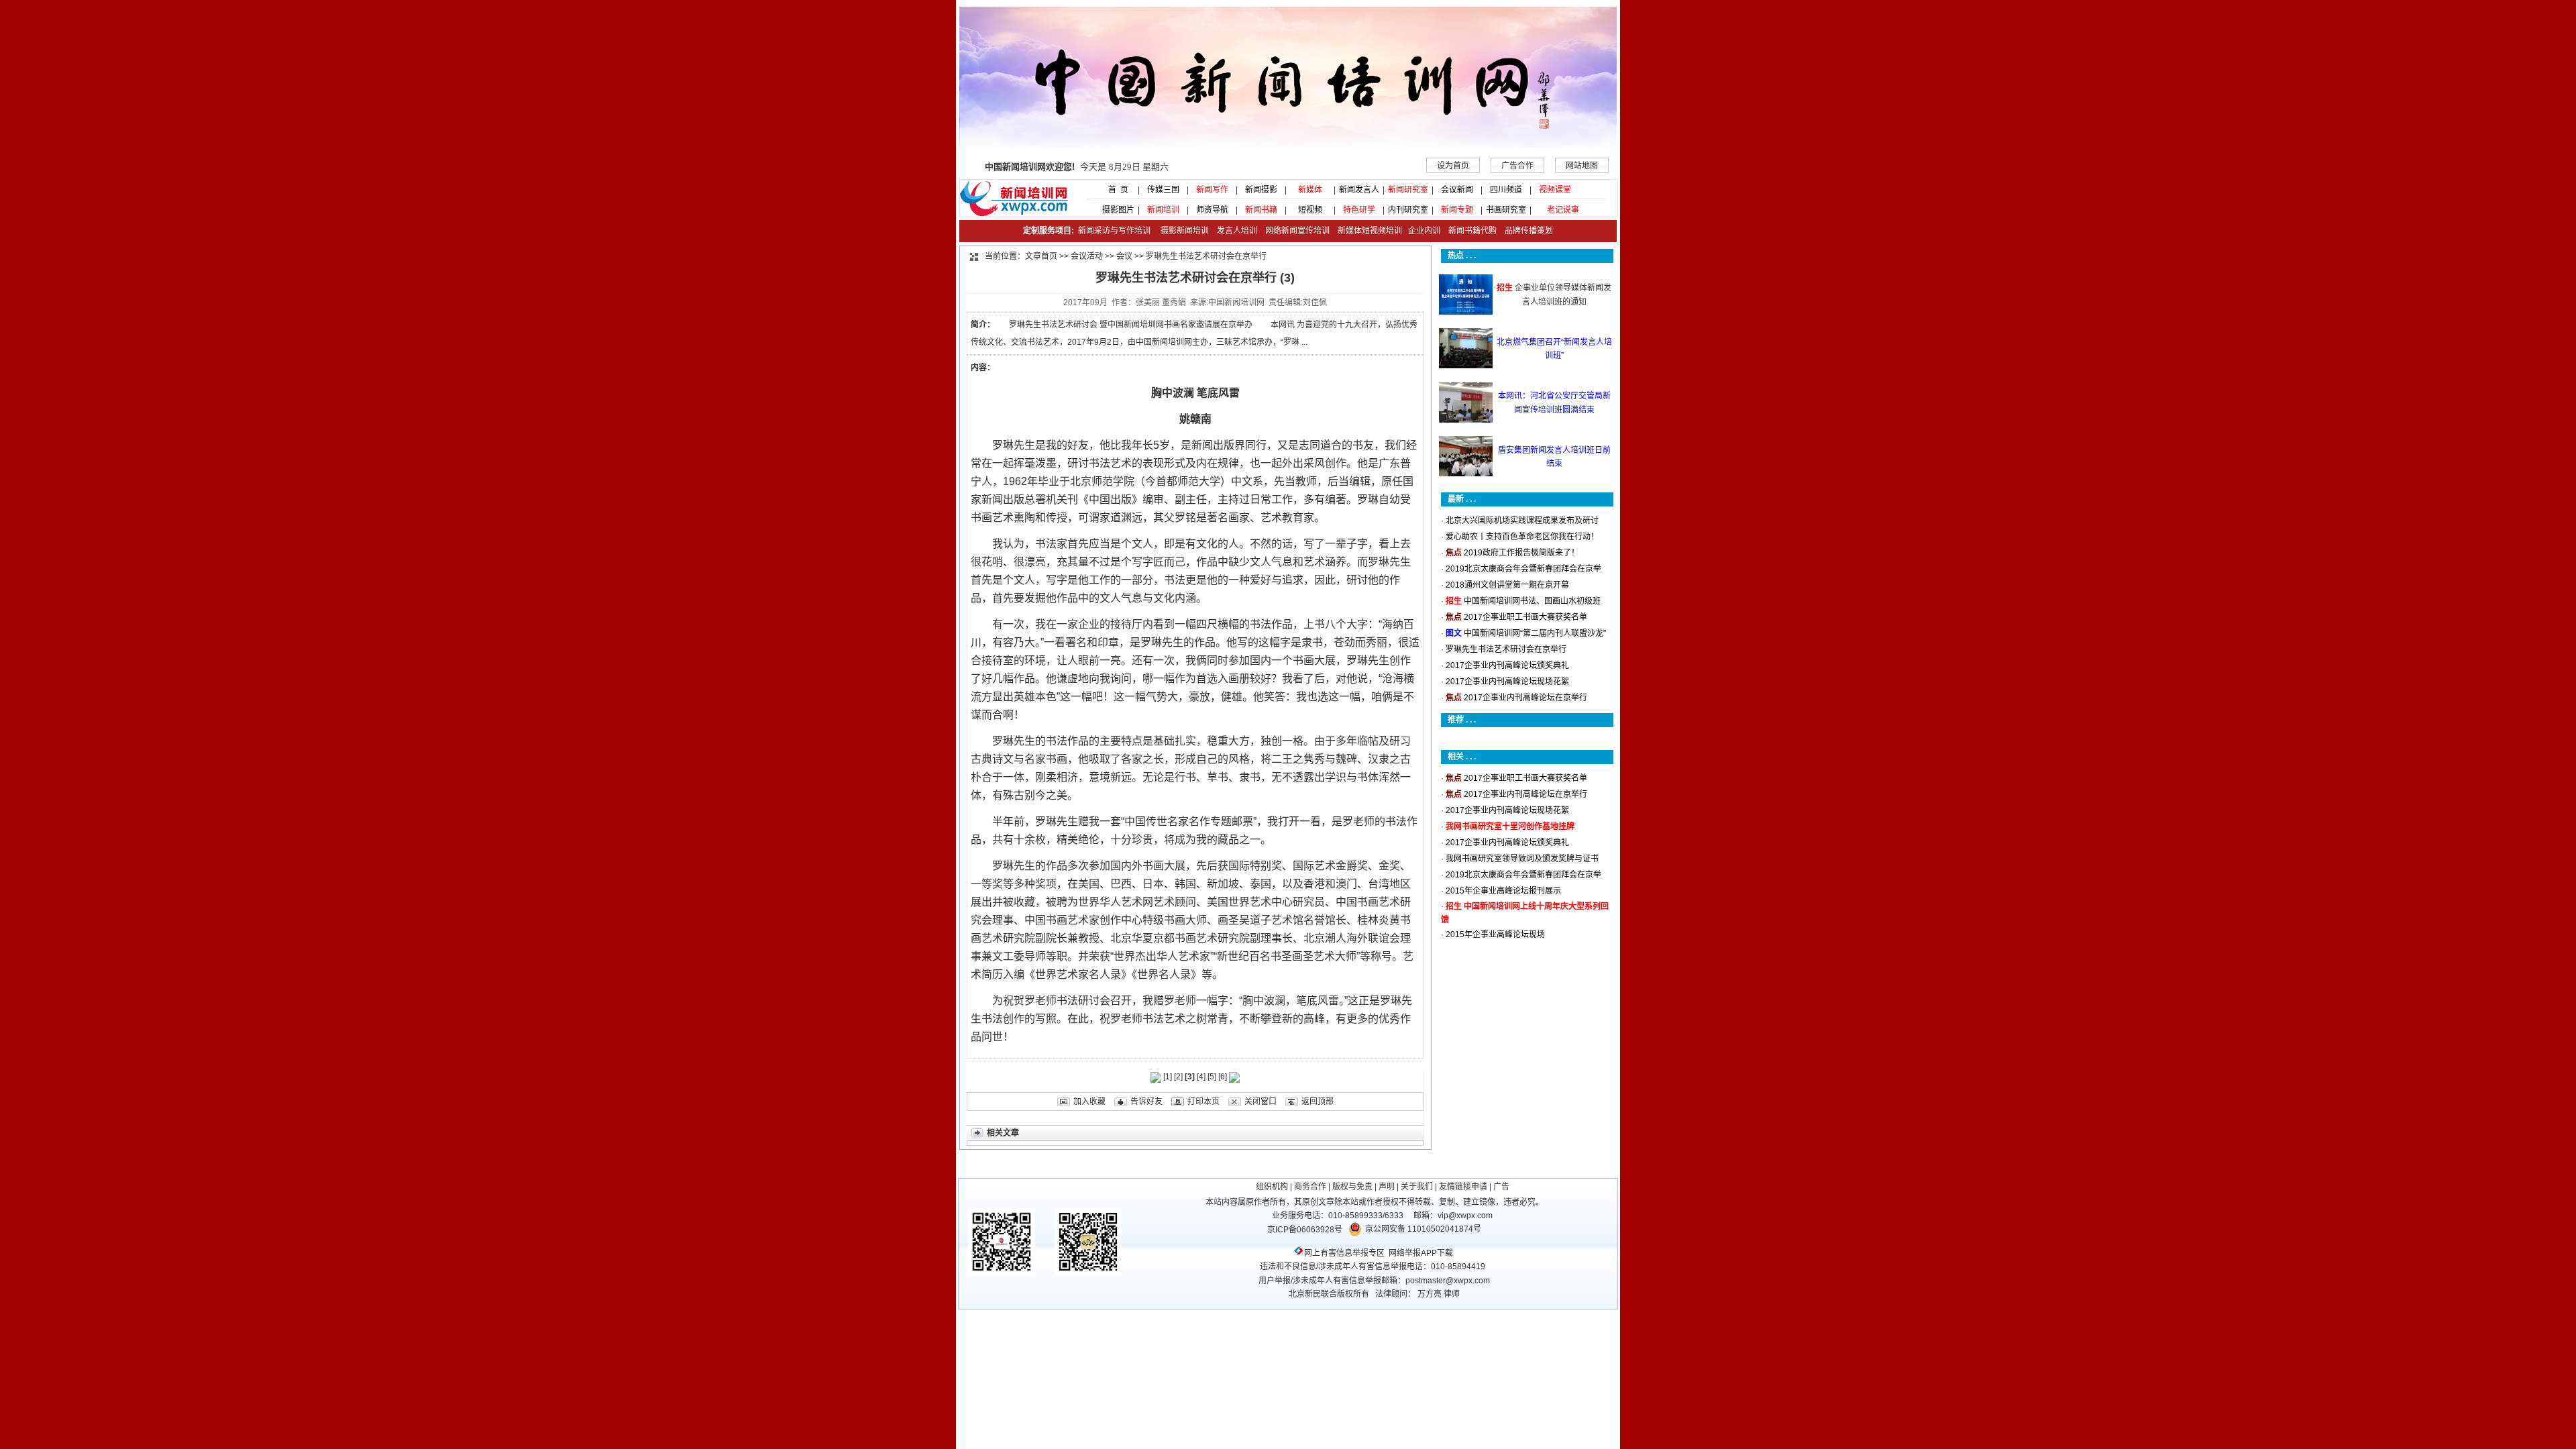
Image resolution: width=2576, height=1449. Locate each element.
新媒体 (1310, 190)
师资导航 (1212, 210)
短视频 (1310, 210)
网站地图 (1582, 166)
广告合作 (1517, 166)
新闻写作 (1212, 190)
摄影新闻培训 (1185, 231)
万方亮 (1430, 1294)
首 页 (1114, 190)
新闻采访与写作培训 (1113, 231)
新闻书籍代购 (1468, 231)
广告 (1501, 1187)
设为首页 (1453, 166)
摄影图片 (1114, 210)
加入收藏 (1089, 1102)
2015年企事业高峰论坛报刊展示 (1503, 891)
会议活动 (1087, 256)
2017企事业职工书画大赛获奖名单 (1525, 617)
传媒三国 (1163, 190)
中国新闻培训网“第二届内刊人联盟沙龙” (1535, 633)
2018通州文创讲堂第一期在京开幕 (1507, 585)
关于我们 (1417, 1187)
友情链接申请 (1463, 1187)
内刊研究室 (1408, 210)
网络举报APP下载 (1421, 1253)
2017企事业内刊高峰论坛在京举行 (1525, 698)
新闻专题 (1457, 210)
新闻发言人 (1359, 190)
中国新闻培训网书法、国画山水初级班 (1532, 601)
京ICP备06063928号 (1305, 1230)
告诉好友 (1146, 1102)
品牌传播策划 (1526, 231)
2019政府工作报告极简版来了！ (1521, 553)
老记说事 (1563, 210)
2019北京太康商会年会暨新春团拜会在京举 (1523, 569)
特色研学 (1359, 210)
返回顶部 (1318, 1102)
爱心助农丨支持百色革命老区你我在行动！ (1522, 537)
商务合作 (1310, 1187)
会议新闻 (1457, 190)
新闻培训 (1163, 210)
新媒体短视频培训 (1370, 231)
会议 (1124, 256)
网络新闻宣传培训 (1297, 231)
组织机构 (1272, 1187)
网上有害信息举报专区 (1344, 1253)
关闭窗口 (1260, 1102)
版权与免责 (1352, 1187)
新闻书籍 (1261, 210)
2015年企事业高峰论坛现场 (1495, 934)
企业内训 (1421, 231)
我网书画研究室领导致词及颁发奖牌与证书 (1522, 859)
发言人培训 (1238, 231)
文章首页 (1041, 256)
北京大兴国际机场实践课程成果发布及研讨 (1522, 521)
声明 (1387, 1187)
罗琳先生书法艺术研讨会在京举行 (1506, 649)
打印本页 (1203, 1102)
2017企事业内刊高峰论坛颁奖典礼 (1507, 665)
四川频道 (1506, 190)
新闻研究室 (1408, 190)
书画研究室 (1506, 210)
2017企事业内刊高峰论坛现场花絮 (1507, 682)
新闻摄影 (1261, 190)
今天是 (1077, 167)
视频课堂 (1555, 190)
